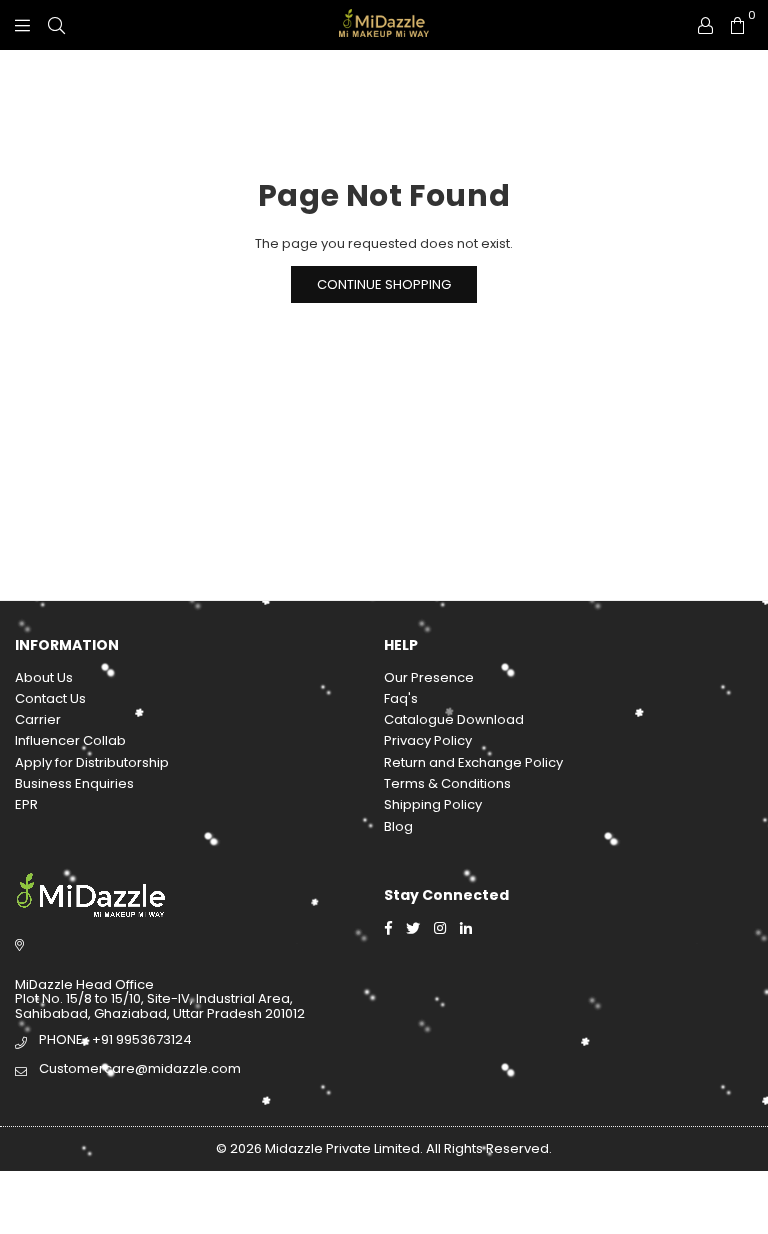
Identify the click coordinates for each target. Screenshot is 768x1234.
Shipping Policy (433, 804)
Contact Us (50, 698)
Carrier (38, 719)
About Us (44, 677)
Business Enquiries (74, 783)
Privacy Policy (428, 740)
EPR (26, 804)
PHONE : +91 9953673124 (115, 1039)
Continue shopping (384, 284)
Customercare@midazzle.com (140, 1068)
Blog (398, 826)
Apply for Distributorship (92, 762)
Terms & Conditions (447, 783)
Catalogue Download (454, 719)
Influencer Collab (70, 740)
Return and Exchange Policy (473, 762)
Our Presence (429, 677)
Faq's (401, 698)
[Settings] (705, 25)
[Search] (56, 25)
